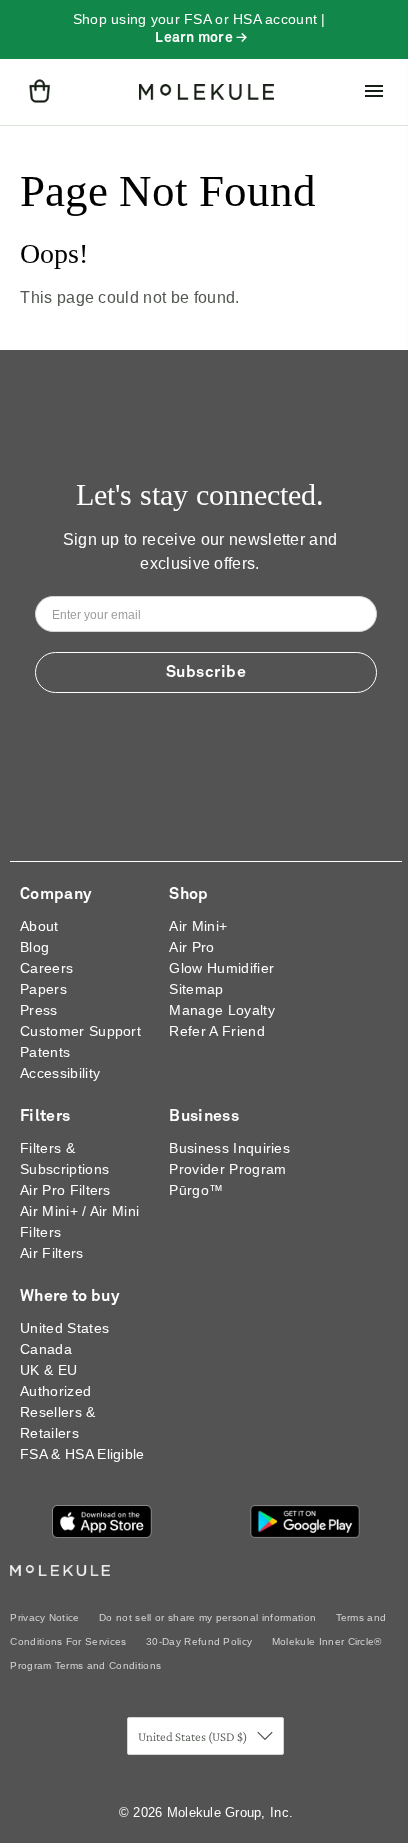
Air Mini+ (198, 926)
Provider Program (227, 1169)
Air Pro (191, 947)
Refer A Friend (216, 1031)
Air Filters (52, 1253)
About (39, 926)
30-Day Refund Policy (199, 1641)
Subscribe (206, 672)
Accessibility (60, 1073)
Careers (46, 968)
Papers (43, 989)
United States (64, 1328)
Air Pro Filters (65, 1190)
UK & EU (48, 1370)
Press (39, 1010)
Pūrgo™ (196, 1190)
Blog (34, 947)
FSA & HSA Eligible (82, 1454)
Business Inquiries (229, 1148)
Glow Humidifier (221, 968)
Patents (45, 1052)
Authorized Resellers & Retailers (58, 1412)
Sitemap (196, 989)
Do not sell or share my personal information (207, 1617)
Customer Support (80, 1031)
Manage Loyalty (221, 1010)
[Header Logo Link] (206, 92)
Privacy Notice (44, 1617)
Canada (46, 1349)
